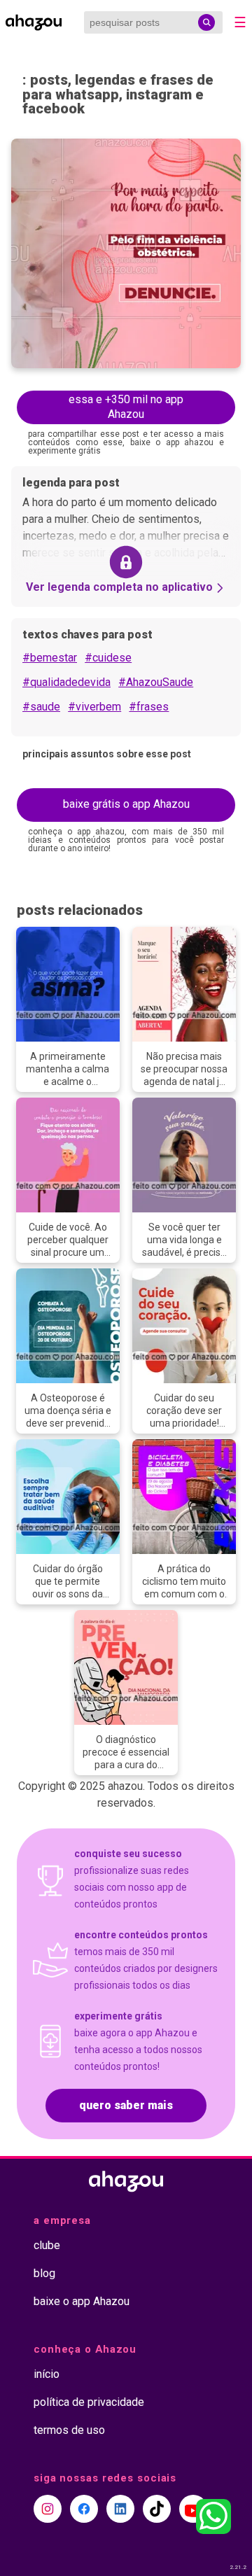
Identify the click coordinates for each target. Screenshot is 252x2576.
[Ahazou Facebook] (84, 2509)
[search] (206, 22)
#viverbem (94, 707)
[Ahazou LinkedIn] (120, 2509)
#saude (41, 707)
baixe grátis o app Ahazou (126, 804)
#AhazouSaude (156, 682)
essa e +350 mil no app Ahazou (126, 407)
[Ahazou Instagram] (48, 2509)
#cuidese (108, 658)
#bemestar (50, 658)
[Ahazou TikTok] (157, 2509)
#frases (149, 707)
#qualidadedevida (66, 682)
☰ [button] (240, 22)
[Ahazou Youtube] (193, 2509)
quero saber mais (126, 2105)
